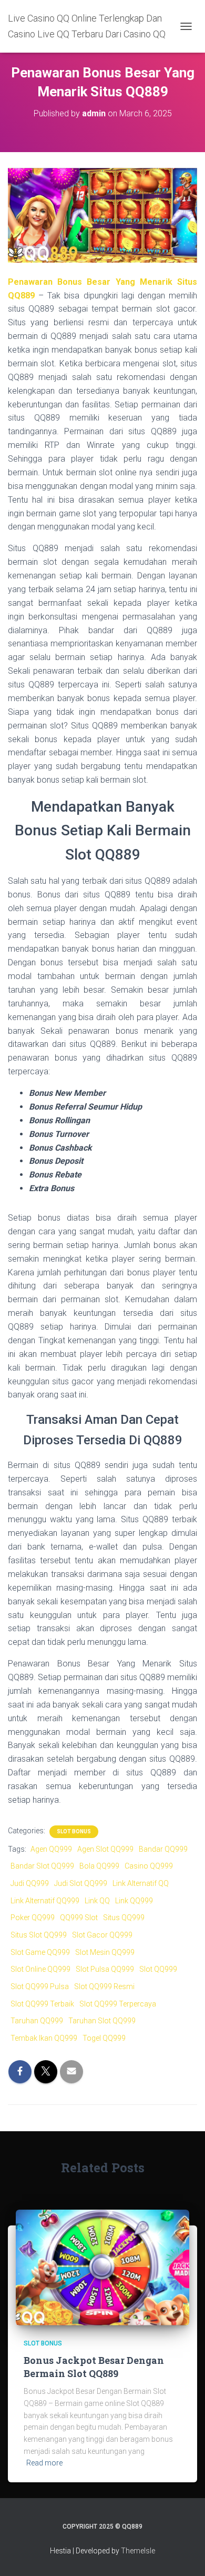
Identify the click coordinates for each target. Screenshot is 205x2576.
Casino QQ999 (149, 1866)
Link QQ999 (134, 1901)
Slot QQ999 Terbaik (42, 2004)
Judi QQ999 (30, 1883)
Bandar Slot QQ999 (42, 1866)
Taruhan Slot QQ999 (102, 2021)
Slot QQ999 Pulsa (40, 1986)
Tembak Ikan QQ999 (44, 2038)
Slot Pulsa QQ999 (105, 1969)
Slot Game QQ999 (40, 1952)
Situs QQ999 (124, 1918)
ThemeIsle (138, 2551)
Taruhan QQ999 (37, 2021)
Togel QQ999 (104, 2038)
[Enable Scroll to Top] (184, 2555)
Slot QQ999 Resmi (104, 1986)
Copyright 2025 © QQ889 (102, 2527)
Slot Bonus (74, 1831)
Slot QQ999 (158, 1969)
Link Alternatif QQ (141, 1883)
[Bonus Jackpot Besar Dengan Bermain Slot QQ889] (102, 2267)
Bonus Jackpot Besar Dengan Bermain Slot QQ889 (94, 2367)
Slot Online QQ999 (40, 1969)
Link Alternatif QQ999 (45, 1901)
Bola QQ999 (99, 1866)
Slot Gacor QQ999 (102, 1935)
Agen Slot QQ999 (105, 1849)
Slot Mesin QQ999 (105, 1952)
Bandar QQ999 (163, 1849)
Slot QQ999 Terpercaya (118, 2004)
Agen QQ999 (51, 1849)
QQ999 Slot (79, 1918)
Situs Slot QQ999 (39, 1935)
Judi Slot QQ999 (81, 1883)
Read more (44, 2463)
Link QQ (97, 1901)
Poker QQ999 (33, 1918)
